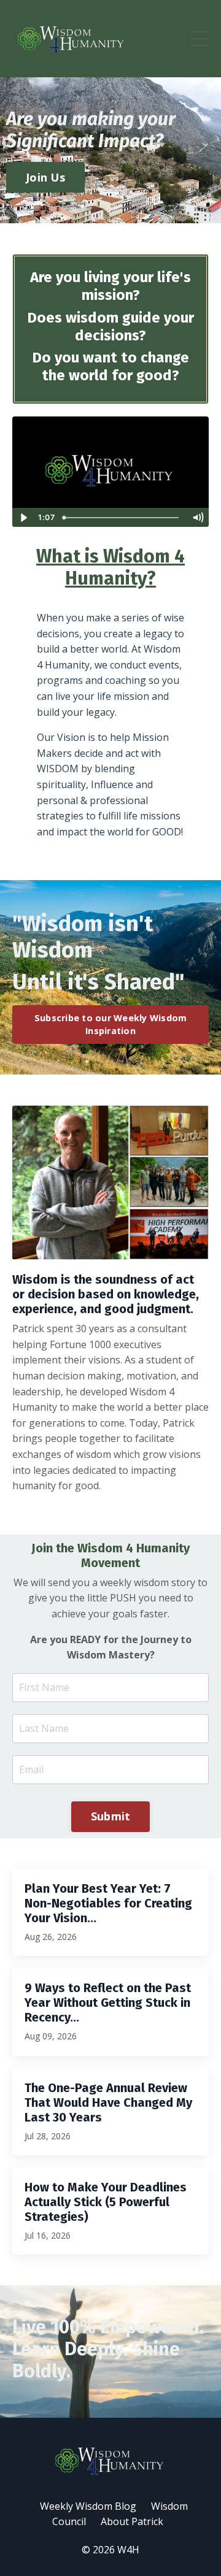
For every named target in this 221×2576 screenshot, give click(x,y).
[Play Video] (23, 518)
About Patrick (132, 2521)
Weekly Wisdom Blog (88, 2506)
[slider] (122, 518)
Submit (111, 1816)
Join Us (45, 177)
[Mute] (198, 518)
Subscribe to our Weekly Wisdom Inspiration (111, 1025)
